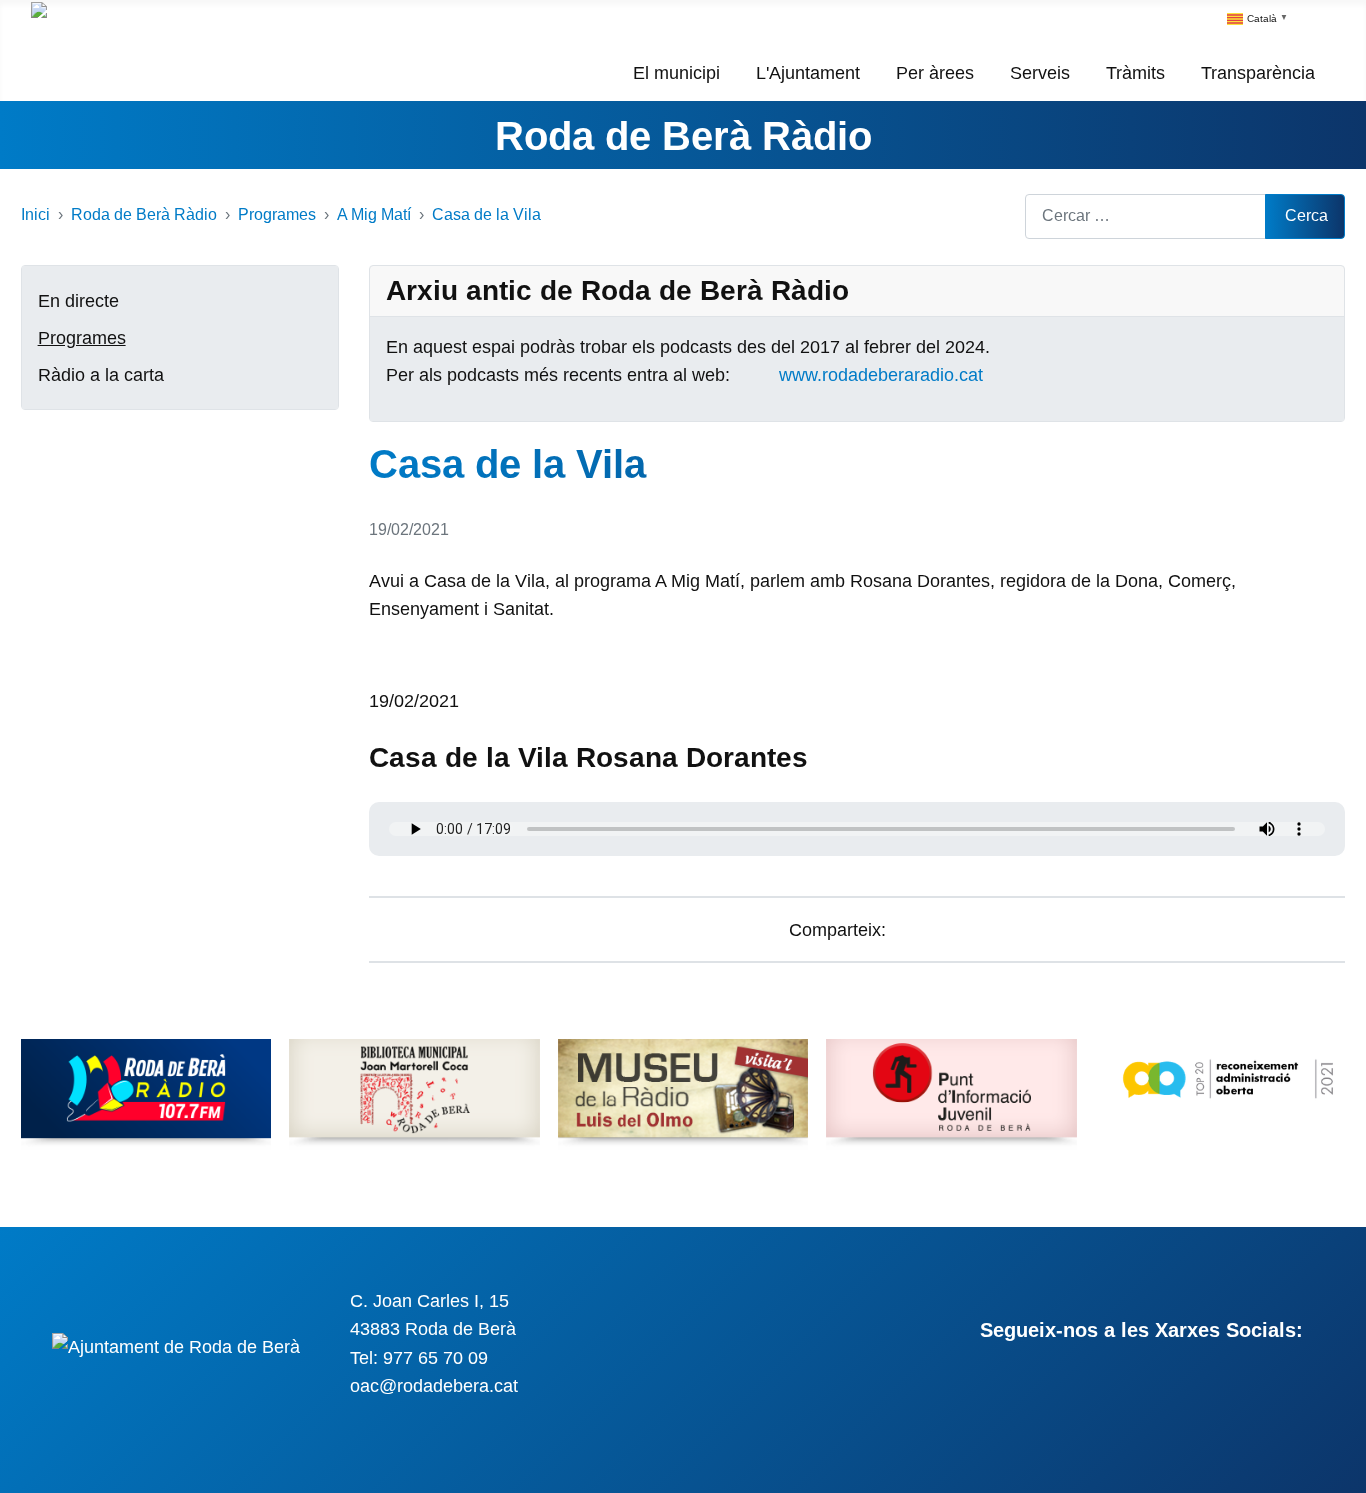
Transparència (1258, 73)
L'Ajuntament (808, 73)
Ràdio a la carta (101, 375)
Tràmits (1135, 73)
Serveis (1040, 73)
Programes (82, 338)
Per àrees (935, 73)
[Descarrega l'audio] (376, 673)
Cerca (1306, 215)
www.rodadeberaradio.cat (881, 375)
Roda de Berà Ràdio (683, 136)
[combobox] (1145, 216)
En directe (78, 301)
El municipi (676, 73)
